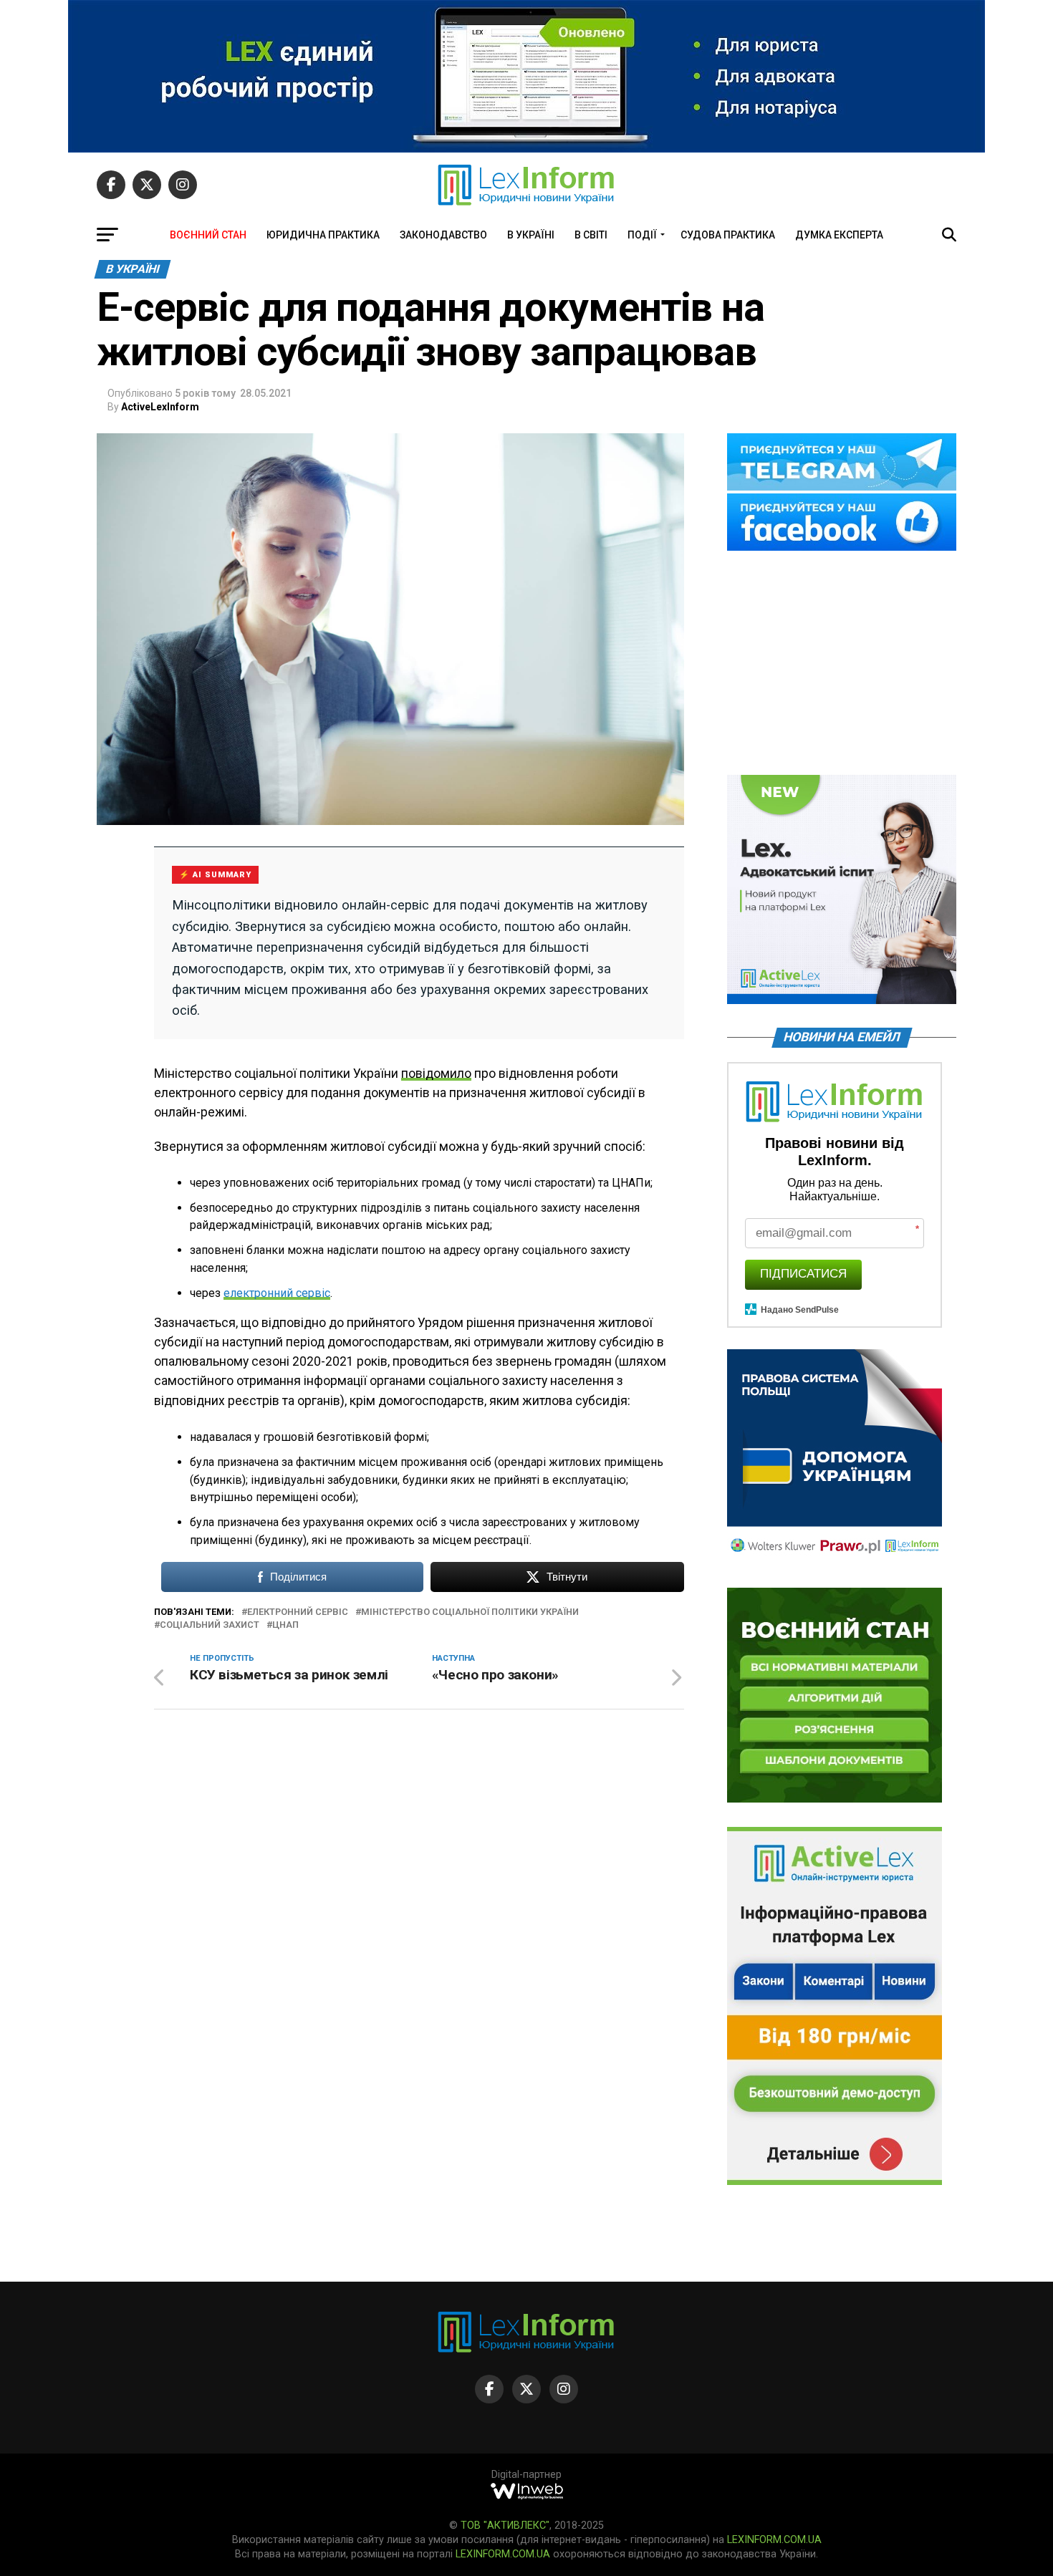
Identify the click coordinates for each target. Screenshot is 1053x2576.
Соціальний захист (210, 1625)
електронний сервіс (277, 1293)
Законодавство (443, 235)
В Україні (531, 235)
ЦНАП (285, 1625)
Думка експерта (839, 235)
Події (642, 235)
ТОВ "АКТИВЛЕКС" (505, 2526)
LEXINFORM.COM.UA (774, 2540)
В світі (591, 235)
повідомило (436, 1074)
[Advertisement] (842, 664)
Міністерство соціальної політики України (470, 1612)
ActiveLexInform (160, 407)
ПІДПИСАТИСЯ (803, 1274)
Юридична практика (323, 235)
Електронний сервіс (298, 1612)
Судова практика (728, 235)
